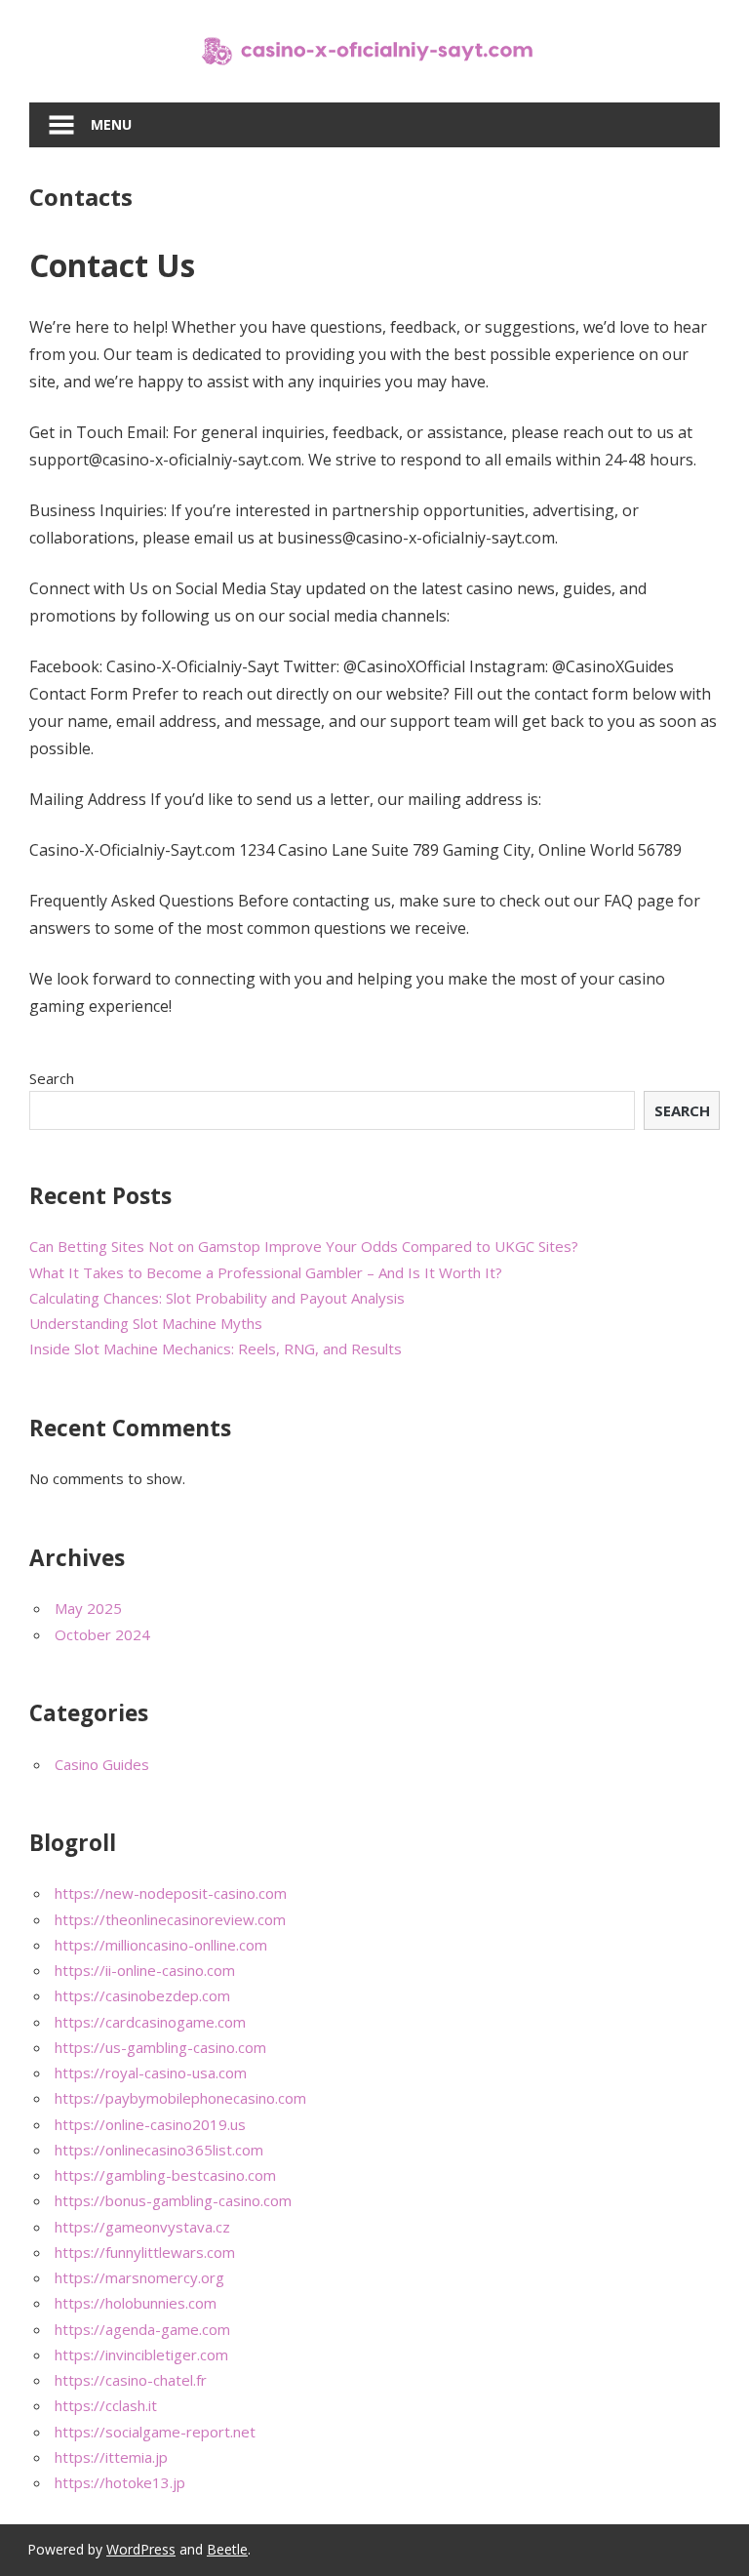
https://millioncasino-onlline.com (161, 1945)
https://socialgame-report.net (155, 2432)
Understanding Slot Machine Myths (146, 1323)
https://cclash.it (106, 2405)
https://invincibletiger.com (141, 2355)
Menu (111, 124)
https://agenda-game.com (142, 2329)
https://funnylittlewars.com (145, 2252)
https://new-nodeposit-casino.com (171, 1893)
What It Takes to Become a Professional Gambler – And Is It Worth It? (266, 1272)
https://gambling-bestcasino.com (165, 2175)
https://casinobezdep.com (142, 1995)
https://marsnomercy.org (139, 2277)
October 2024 (102, 1634)
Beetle (227, 2549)
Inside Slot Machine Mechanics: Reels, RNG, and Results (216, 1348)
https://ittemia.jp (111, 2457)
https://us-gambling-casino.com (160, 2047)
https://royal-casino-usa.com (151, 2073)
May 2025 (88, 1608)
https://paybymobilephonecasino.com (180, 2098)
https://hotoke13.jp (120, 2482)
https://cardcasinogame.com (150, 2022)
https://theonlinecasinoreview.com (170, 1919)
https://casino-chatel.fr (131, 2380)
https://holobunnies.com (136, 2303)
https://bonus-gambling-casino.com (173, 2200)
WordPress (141, 2549)
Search (52, 1078)
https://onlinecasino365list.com (159, 2150)
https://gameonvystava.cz (142, 2227)
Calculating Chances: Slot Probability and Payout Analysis (217, 1298)
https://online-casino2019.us (150, 2124)
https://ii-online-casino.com (145, 1970)
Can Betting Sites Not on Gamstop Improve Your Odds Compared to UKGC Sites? (304, 1246)
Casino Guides (102, 1764)
